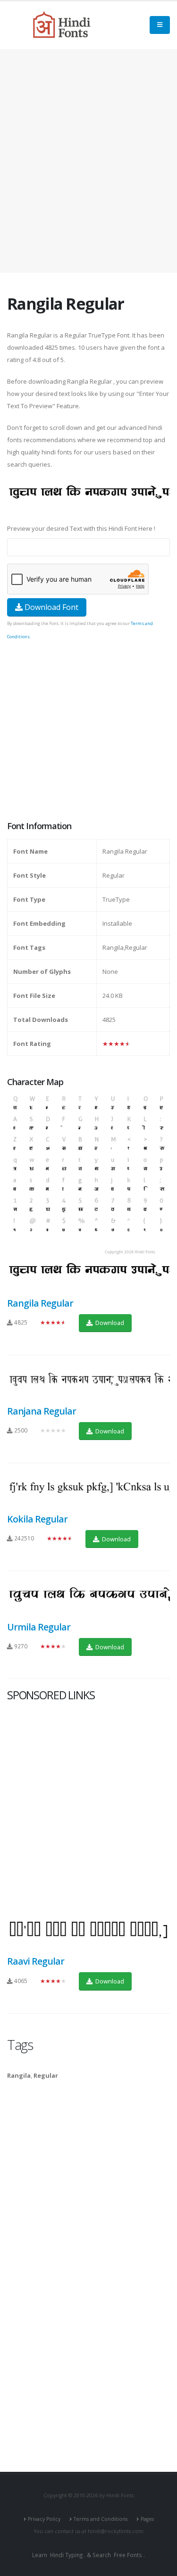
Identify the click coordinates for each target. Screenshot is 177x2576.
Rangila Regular (40, 1303)
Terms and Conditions (101, 2519)
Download (109, 1323)
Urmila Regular (39, 1627)
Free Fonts (128, 2555)
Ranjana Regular (42, 1411)
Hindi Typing (66, 2555)
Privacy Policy (44, 2519)
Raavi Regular (36, 1961)
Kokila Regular (37, 1519)
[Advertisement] (88, 161)
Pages (147, 2519)
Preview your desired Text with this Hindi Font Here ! (81, 528)
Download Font (51, 607)
